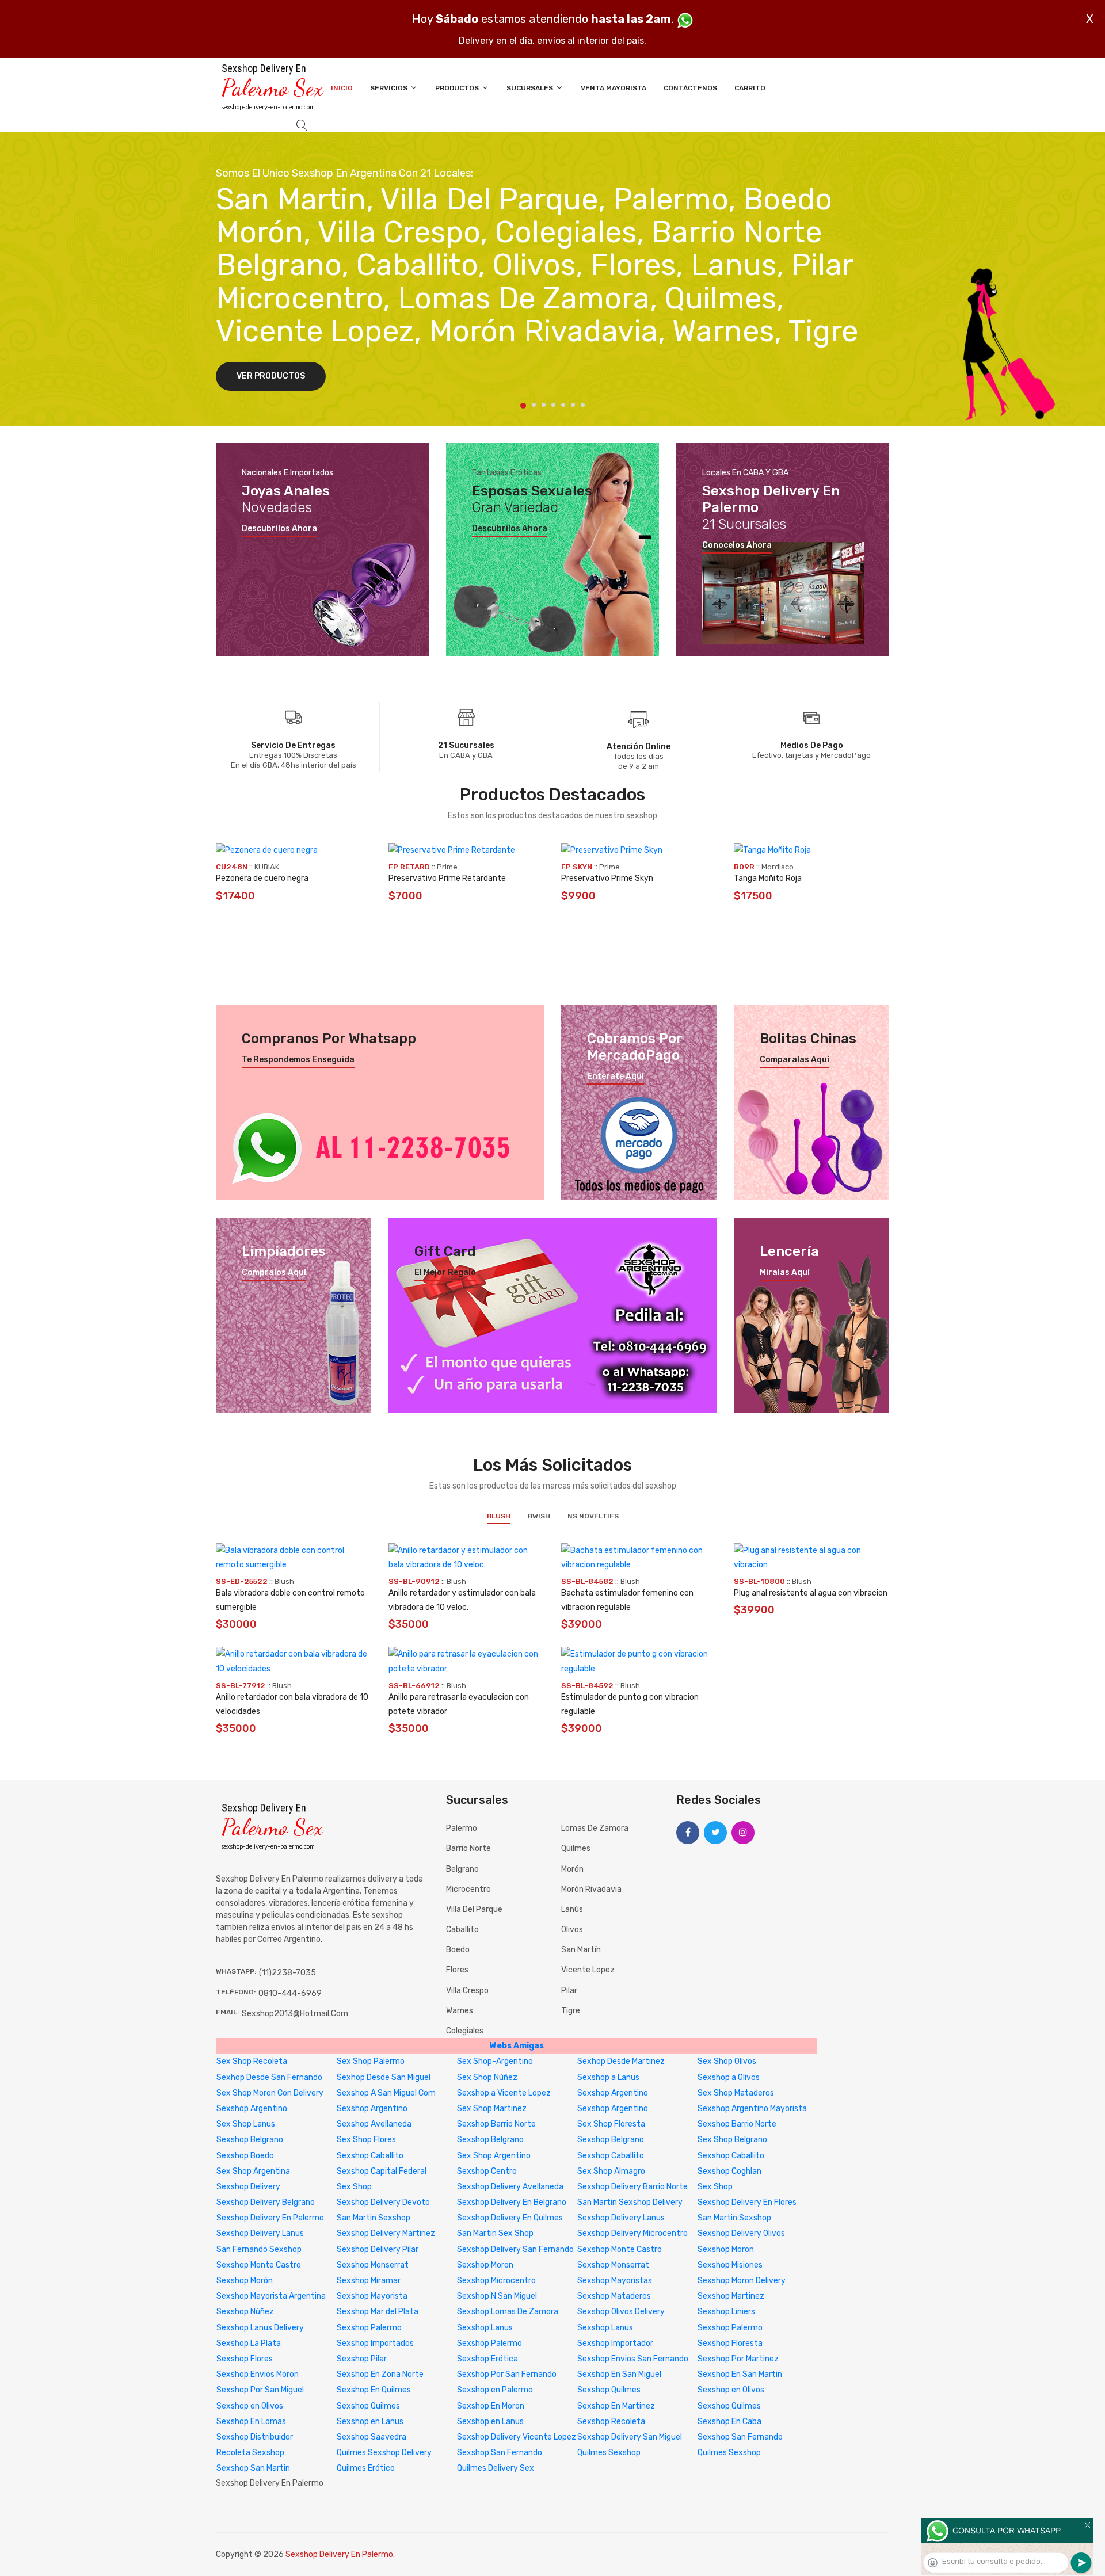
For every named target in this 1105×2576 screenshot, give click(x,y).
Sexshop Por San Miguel (260, 2390)
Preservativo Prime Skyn (607, 878)
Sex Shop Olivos (727, 2061)
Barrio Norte (468, 1848)
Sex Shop (354, 2187)
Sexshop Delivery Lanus (621, 2218)
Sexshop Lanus (485, 2328)
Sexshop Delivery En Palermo (270, 2218)
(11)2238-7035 (287, 1973)
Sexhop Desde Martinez (621, 2061)
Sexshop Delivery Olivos (741, 2233)
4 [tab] (553, 405)
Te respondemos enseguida (298, 1060)
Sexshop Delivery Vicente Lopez (517, 2437)
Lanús (572, 1909)
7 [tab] (583, 405)
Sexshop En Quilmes (374, 2390)
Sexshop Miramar (369, 2281)
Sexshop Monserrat (373, 2265)
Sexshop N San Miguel (497, 2296)
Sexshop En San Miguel (619, 2374)
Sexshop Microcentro (496, 2281)
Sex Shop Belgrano (732, 2140)
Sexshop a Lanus (608, 2077)
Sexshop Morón (245, 2281)
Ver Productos (271, 376)
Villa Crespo (467, 1991)
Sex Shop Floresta (611, 2124)
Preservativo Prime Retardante (447, 878)
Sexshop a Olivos (729, 2077)
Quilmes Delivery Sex (496, 2468)
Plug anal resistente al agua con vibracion (811, 1593)
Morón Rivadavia (591, 1889)
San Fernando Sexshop (259, 2249)
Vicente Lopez (588, 1970)
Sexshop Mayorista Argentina (271, 2296)
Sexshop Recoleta (611, 2422)
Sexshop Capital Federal (382, 2171)
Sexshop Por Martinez (738, 2359)
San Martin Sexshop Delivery (630, 2202)
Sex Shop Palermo (371, 2061)
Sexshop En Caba (729, 2422)
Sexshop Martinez (731, 2296)
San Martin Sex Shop (495, 2233)
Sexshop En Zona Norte (380, 2374)
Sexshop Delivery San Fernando (515, 2249)
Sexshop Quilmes (609, 2390)
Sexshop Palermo (369, 2328)
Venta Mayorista (614, 88)
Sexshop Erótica (487, 2359)
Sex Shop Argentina (253, 2171)
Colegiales (465, 2031)
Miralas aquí (785, 1273)
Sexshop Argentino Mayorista (752, 2108)
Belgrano (462, 1869)
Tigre (571, 2011)
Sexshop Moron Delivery (742, 2281)
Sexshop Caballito (370, 2156)
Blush (499, 1516)
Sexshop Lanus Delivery (260, 2328)
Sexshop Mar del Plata (378, 2312)
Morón (572, 1869)
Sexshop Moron (726, 2249)
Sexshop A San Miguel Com (386, 2093)
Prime (447, 867)
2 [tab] (534, 405)
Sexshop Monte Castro (620, 2249)
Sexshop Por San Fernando (507, 2374)
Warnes (460, 2011)
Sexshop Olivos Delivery (621, 2312)
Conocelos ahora (737, 545)
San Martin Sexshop (374, 2218)
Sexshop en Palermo (495, 2390)
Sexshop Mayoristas (615, 2281)
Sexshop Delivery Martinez (386, 2233)
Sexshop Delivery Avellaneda (510, 2187)
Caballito (462, 1930)
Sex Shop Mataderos (736, 2093)
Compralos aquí (274, 1273)
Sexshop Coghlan (729, 2171)
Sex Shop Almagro (611, 2171)
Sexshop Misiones (730, 2265)
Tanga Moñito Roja (768, 878)
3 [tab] (544, 405)
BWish (539, 1516)
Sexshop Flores (245, 2359)
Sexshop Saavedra (371, 2437)
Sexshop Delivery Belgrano (266, 2202)
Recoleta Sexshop (250, 2453)
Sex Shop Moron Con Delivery (270, 2093)
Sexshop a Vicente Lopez (504, 2093)
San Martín (581, 1950)
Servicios (390, 88)
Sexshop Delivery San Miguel (630, 2437)
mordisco (778, 867)
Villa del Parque (474, 1909)
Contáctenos (690, 88)
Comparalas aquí (795, 1060)
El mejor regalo (445, 1273)
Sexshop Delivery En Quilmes (510, 2218)
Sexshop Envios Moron (258, 2374)
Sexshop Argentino (613, 2093)
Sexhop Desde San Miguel (384, 2077)
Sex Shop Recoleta (252, 2061)
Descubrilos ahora (279, 529)
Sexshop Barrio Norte (496, 2124)
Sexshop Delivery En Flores (747, 2202)
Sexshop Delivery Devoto (383, 2202)
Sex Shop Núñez (487, 2077)
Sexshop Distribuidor (255, 2437)
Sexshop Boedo (245, 2156)
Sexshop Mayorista (372, 2296)
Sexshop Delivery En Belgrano (512, 2202)
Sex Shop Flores (366, 2140)
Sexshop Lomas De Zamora (508, 2312)
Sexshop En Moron (491, 2406)
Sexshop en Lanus (370, 2422)
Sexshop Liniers (726, 2312)
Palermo (462, 1828)
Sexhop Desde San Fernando (269, 2077)
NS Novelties (593, 1516)
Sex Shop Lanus (246, 2124)
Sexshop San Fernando (740, 2437)
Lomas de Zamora (595, 1828)
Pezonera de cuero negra (262, 878)
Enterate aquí (616, 1077)
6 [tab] (573, 405)
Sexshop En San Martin (740, 2374)
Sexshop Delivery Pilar (378, 2249)
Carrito (750, 88)
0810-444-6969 (290, 1993)
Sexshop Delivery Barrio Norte (632, 2187)
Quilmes (576, 1848)
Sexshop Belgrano (250, 2140)
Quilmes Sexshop (609, 2453)
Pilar (569, 1991)
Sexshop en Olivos (731, 2390)
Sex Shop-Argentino (495, 2061)
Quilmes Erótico (366, 2468)
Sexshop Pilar (362, 2359)
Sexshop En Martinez (616, 2406)
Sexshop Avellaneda (374, 2124)
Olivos (572, 1930)
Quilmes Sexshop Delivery (384, 2453)
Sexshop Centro (487, 2171)
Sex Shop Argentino (494, 2156)
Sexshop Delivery (248, 2187)
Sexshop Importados (375, 2343)
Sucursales (531, 88)
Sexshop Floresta (730, 2343)
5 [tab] (563, 405)
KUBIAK (267, 867)
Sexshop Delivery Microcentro (632, 2233)
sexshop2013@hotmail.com (295, 2014)
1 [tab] (523, 406)
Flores (457, 1970)
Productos (458, 88)
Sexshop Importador (615, 2343)
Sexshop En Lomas (251, 2422)
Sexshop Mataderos (614, 2296)
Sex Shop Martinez (492, 2108)
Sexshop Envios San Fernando (633, 2359)
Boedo (458, 1950)
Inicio (342, 88)
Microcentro (468, 1889)
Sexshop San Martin (253, 2468)
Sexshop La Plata (249, 2343)
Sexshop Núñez (245, 2312)
